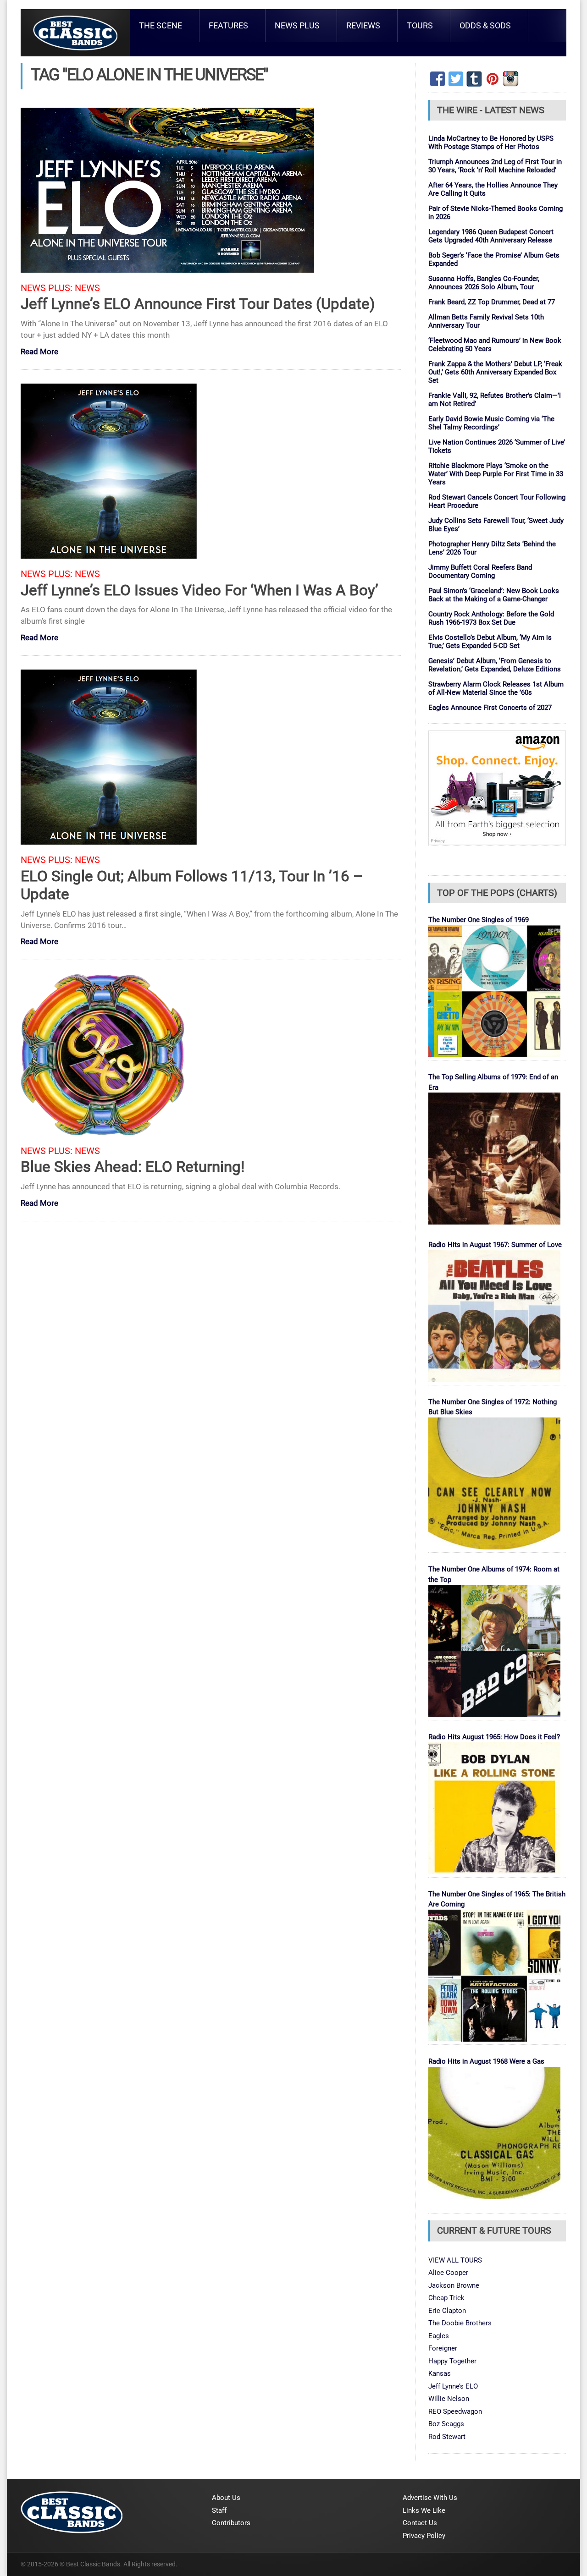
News (87, 288)
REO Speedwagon (455, 2411)
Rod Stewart (447, 2437)
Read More (39, 352)
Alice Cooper (448, 2273)
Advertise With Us (430, 2498)
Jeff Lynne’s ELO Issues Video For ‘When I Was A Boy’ (199, 590)
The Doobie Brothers (460, 2323)
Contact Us (420, 2523)
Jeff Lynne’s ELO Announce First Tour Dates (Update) (198, 304)
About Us (226, 2498)
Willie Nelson (449, 2399)
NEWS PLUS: (47, 288)
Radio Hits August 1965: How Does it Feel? (494, 1737)
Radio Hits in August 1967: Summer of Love (495, 1245)
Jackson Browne (454, 2285)
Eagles (439, 2336)
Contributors (231, 2523)
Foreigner (443, 2348)
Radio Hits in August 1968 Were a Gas (486, 2061)
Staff (219, 2510)
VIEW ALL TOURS (455, 2260)
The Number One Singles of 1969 (479, 920)
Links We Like (424, 2510)
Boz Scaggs (446, 2424)
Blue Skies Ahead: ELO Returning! (133, 1167)
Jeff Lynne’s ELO (453, 2386)
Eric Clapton (447, 2311)
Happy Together (452, 2361)
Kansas (440, 2373)
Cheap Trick (446, 2298)
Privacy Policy (424, 2536)
